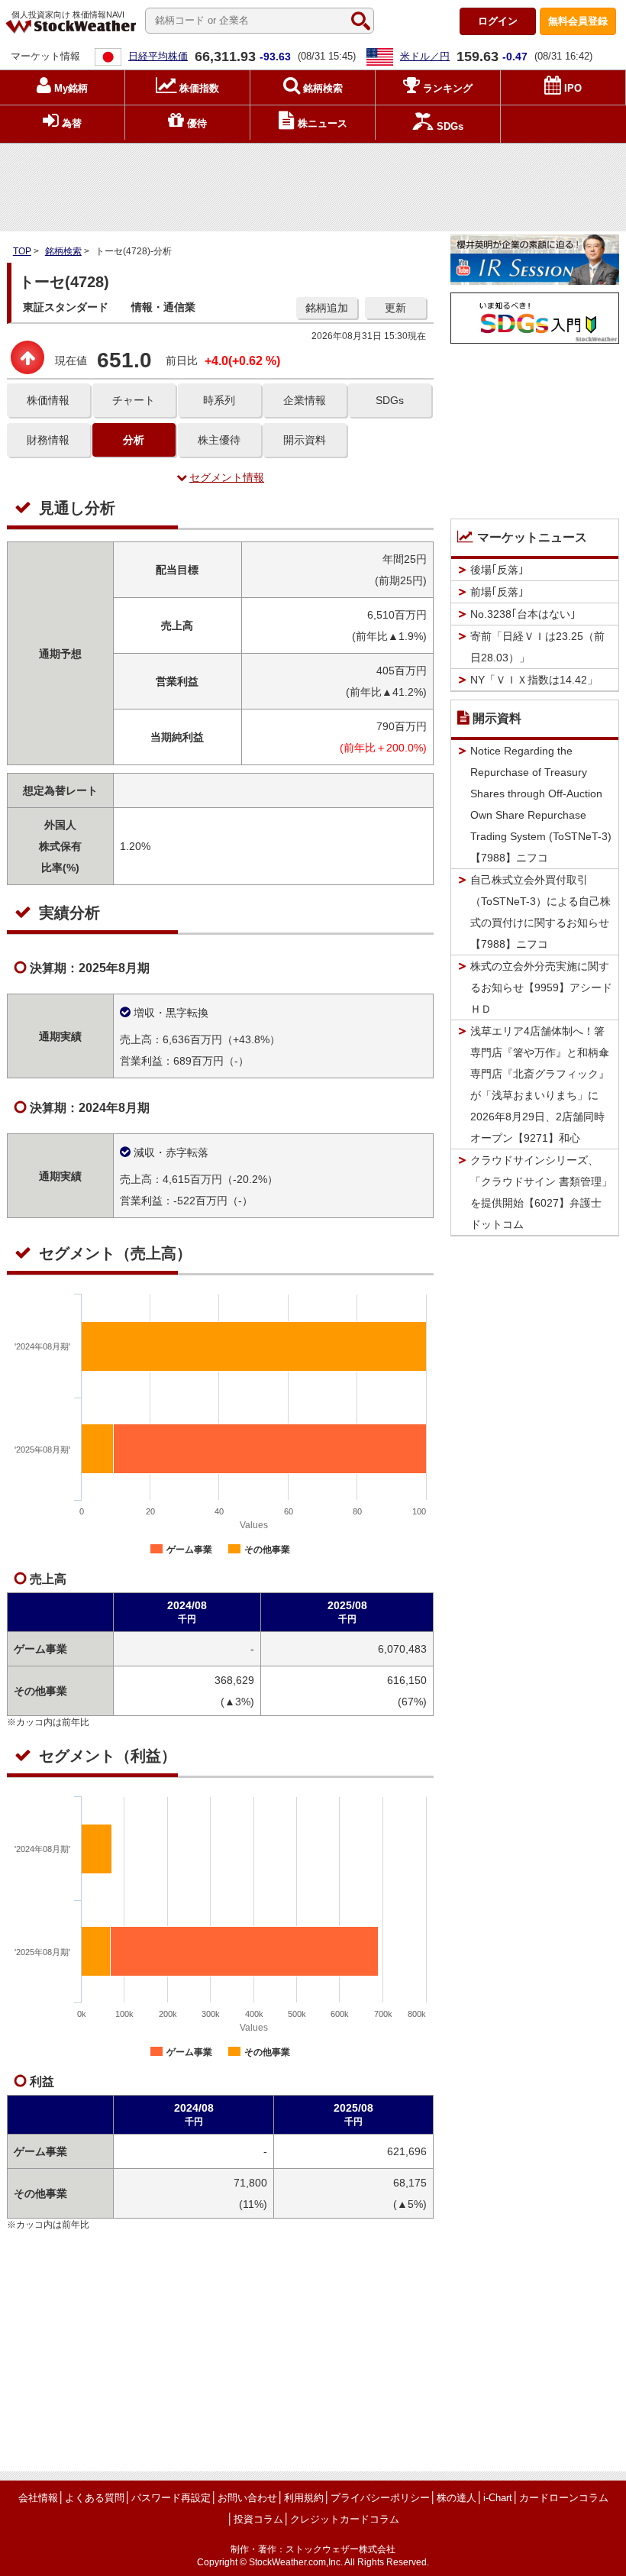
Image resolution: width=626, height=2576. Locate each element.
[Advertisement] (313, 184)
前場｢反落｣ (497, 592)
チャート (134, 400)
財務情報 (48, 440)
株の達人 (457, 2498)
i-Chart (498, 2498)
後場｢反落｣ (497, 570)
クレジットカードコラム (345, 2519)
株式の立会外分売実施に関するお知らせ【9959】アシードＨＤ (541, 987)
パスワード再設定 (171, 2498)
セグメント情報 (227, 477)
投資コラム (258, 2519)
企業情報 (305, 400)
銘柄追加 (327, 308)
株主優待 (219, 440)
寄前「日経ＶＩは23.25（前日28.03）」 (537, 647)
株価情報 (48, 400)
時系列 (219, 400)
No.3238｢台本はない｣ (523, 614)
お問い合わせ (247, 2498)
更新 (395, 308)
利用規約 (304, 2498)
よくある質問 (95, 2498)
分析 (134, 440)
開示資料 (305, 440)
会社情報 (38, 2498)
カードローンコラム (564, 2498)
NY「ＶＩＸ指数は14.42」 (534, 680)
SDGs (390, 400)
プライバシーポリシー (380, 2498)
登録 (578, 21)
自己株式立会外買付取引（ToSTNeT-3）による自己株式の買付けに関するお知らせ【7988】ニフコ (540, 912)
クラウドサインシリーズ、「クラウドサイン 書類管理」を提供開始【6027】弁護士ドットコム (541, 1192)
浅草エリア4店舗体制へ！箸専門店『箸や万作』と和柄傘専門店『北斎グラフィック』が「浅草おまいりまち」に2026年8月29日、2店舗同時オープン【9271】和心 (540, 1084)
